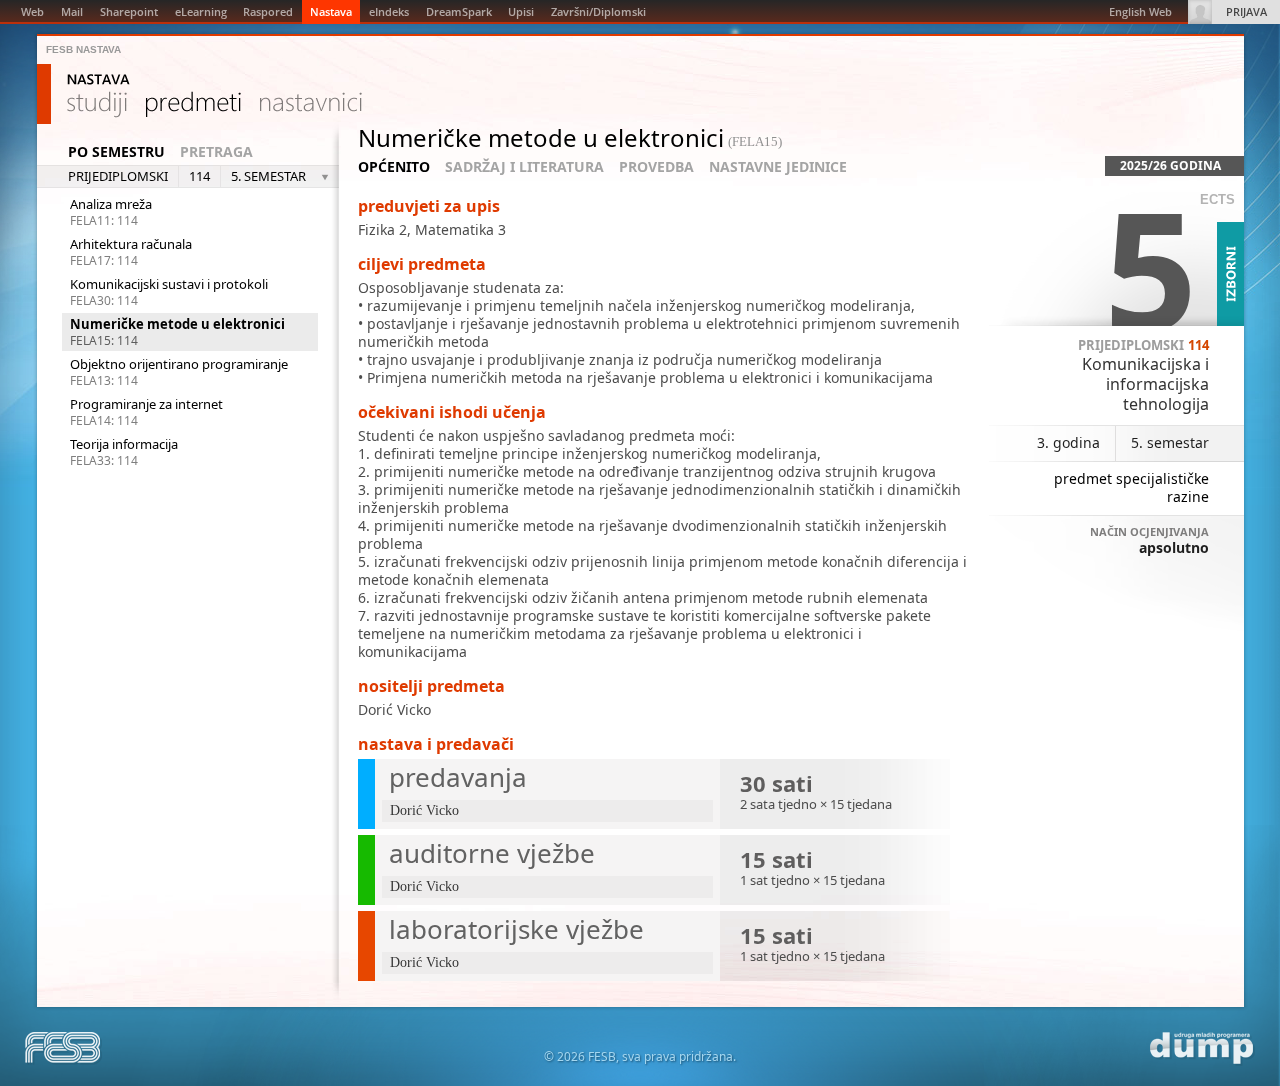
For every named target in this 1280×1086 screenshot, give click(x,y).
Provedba (656, 167)
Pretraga (216, 152)
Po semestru (116, 152)
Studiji (97, 105)
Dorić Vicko (394, 709)
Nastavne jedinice (778, 167)
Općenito (394, 167)
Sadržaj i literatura (524, 167)
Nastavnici (311, 105)
